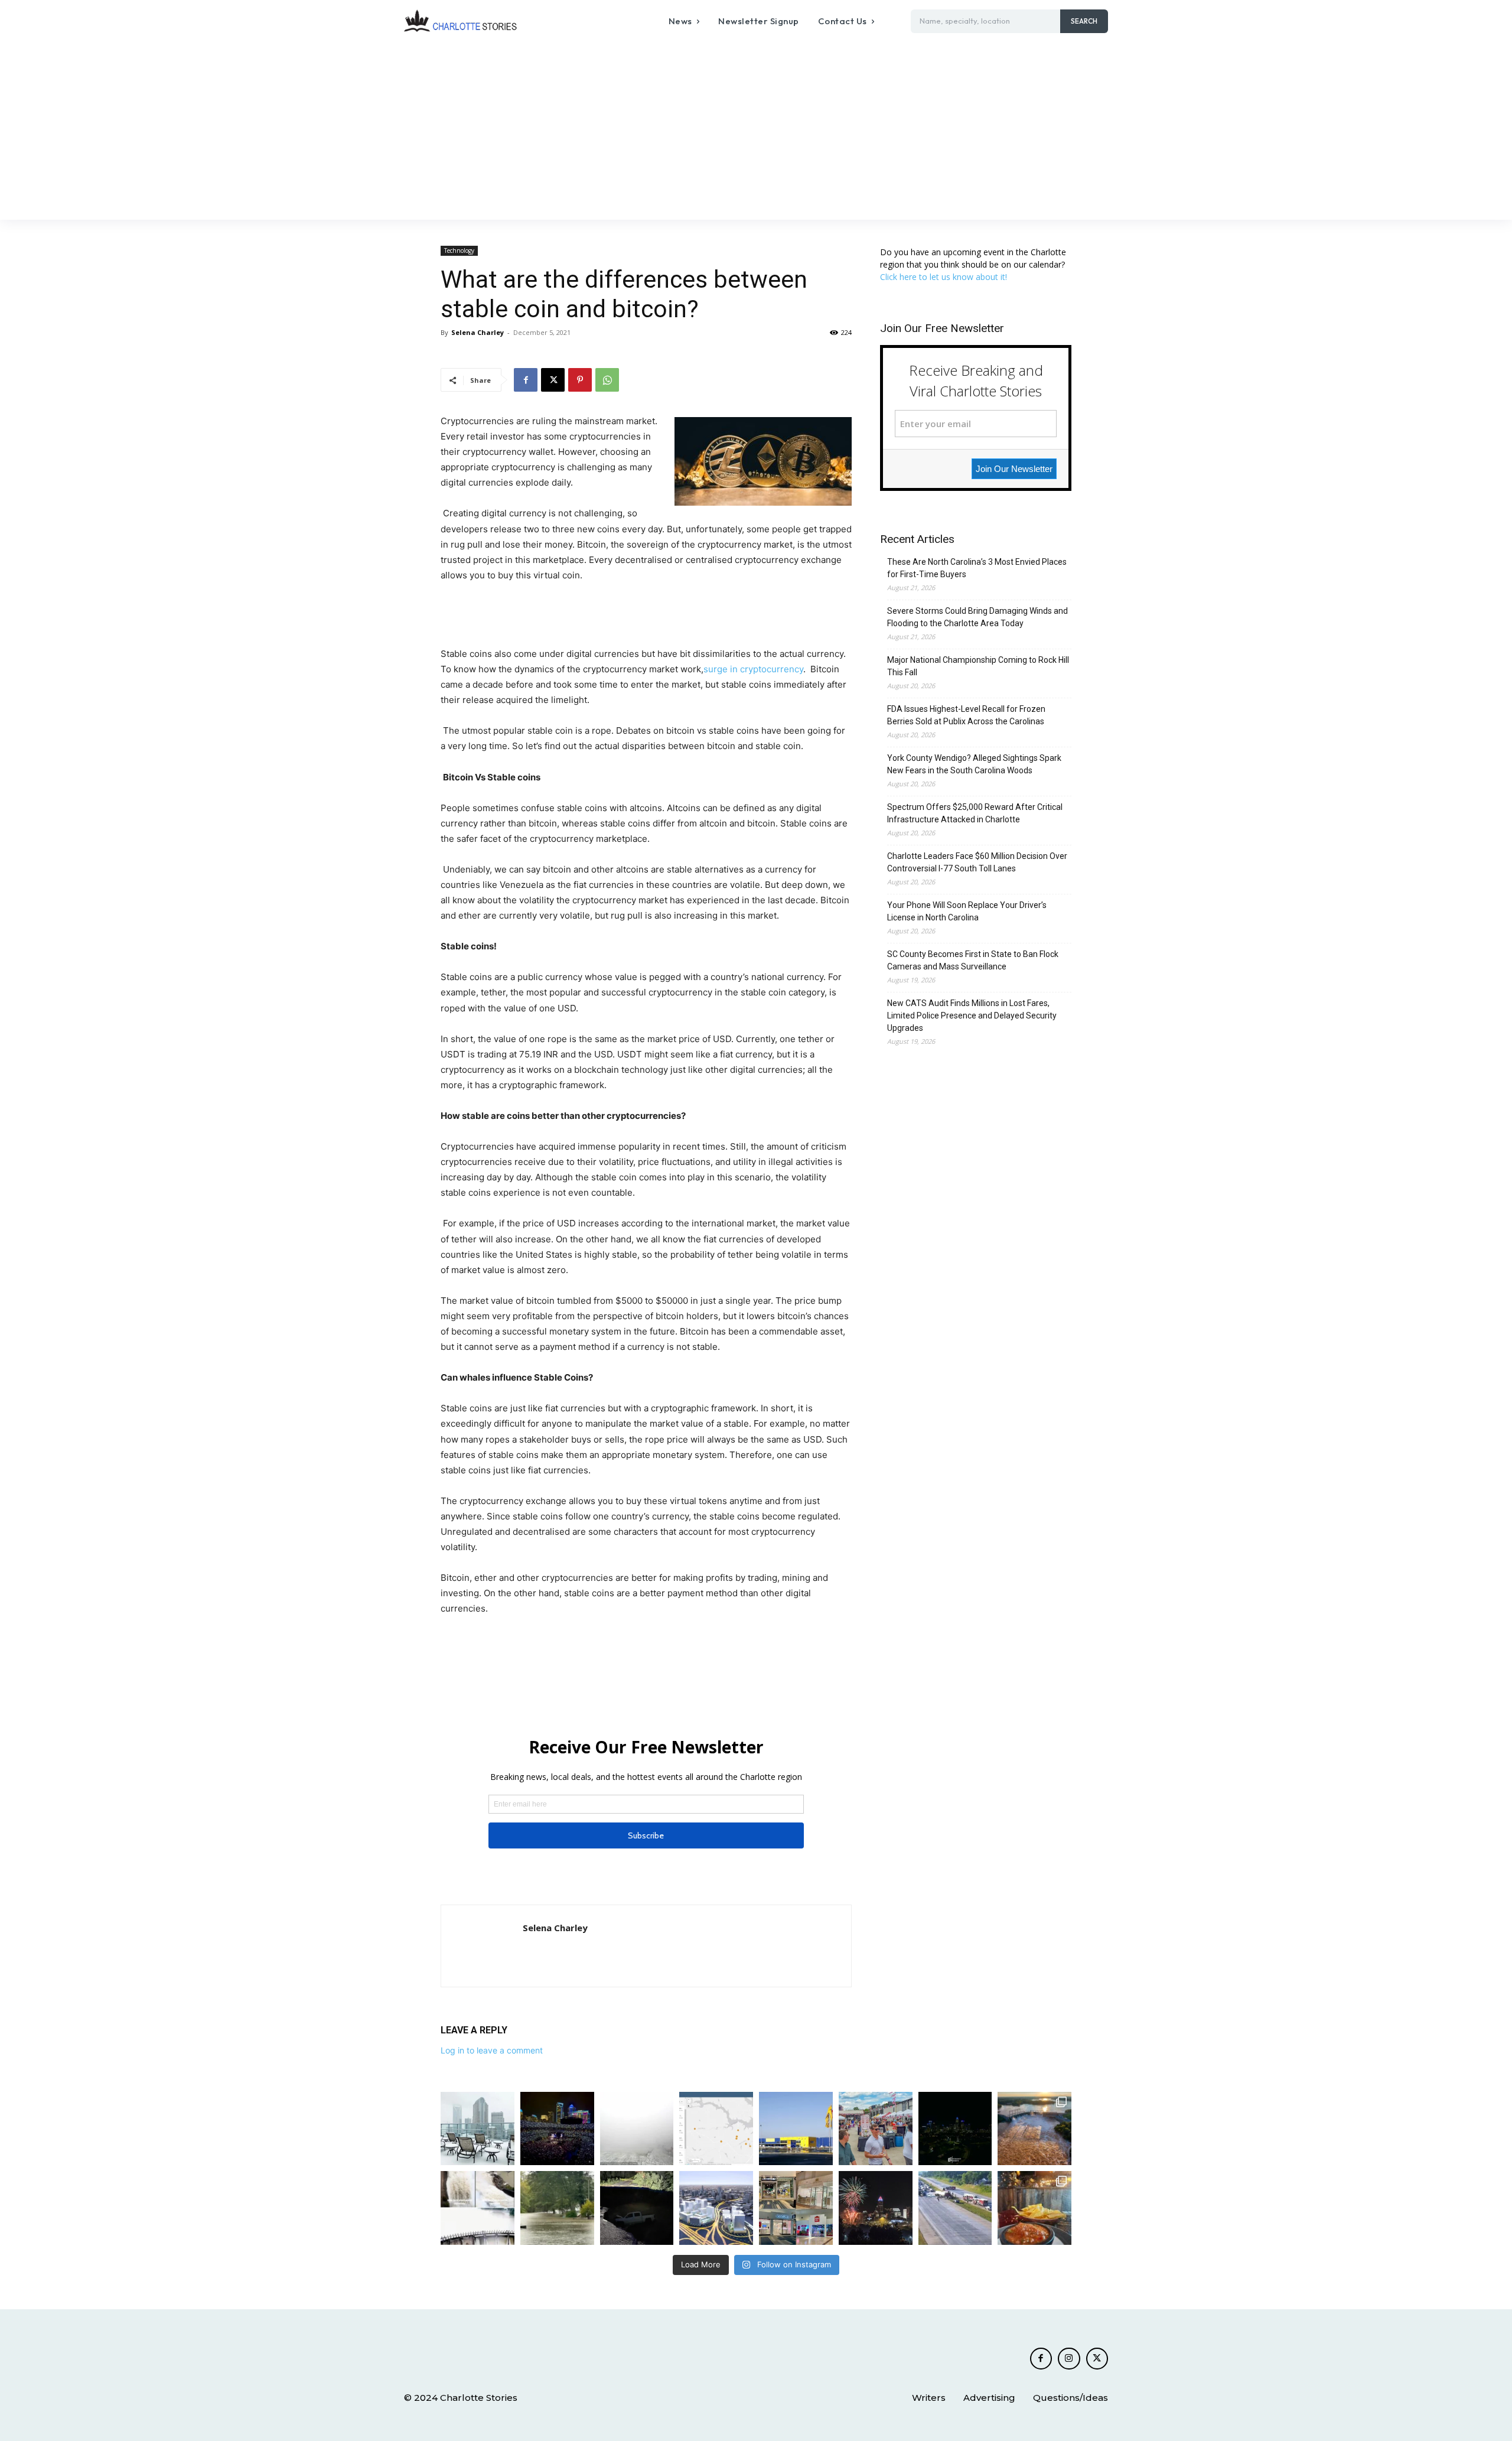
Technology (459, 250)
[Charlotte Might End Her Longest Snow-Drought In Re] (478, 2129)
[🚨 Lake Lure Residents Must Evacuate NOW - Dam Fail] (478, 2208)
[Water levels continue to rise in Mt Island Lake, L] (1034, 2129)
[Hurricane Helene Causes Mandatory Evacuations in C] (557, 2208)
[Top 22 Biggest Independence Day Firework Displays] (876, 2208)
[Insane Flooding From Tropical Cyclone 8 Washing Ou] (637, 2208)
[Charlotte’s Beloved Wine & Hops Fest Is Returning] (876, 2129)
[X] (553, 380)
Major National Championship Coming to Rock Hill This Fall (978, 666)
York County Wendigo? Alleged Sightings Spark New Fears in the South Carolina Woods (974, 764)
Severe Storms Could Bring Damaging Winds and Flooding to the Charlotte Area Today (977, 617)
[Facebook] (526, 380)
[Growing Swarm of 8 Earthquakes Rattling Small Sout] (716, 2129)
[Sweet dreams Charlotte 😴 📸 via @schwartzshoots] (955, 2129)
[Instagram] (1069, 2359)
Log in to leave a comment (492, 2050)
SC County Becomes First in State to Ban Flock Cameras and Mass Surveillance (973, 960)
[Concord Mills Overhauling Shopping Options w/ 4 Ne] (796, 2208)
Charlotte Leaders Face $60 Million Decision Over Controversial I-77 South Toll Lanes (977, 862)
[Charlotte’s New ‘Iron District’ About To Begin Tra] (716, 2208)
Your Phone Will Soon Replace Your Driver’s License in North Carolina (967, 911)
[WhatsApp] (607, 380)
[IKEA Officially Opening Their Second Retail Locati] (796, 2129)
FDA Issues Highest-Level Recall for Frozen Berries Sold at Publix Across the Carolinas (966, 715)
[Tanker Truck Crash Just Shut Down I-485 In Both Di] (955, 2208)
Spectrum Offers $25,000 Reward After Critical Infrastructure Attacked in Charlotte (975, 813)
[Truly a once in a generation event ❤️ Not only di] (557, 2129)
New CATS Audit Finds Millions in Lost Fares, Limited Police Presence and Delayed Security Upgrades (972, 1016)
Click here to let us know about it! (944, 277)
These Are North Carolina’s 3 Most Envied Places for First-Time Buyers (977, 568)
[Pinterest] (580, 380)
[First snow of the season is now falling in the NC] (637, 2129)
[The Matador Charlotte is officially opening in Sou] (1034, 2208)
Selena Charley (478, 332)
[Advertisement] (756, 131)
